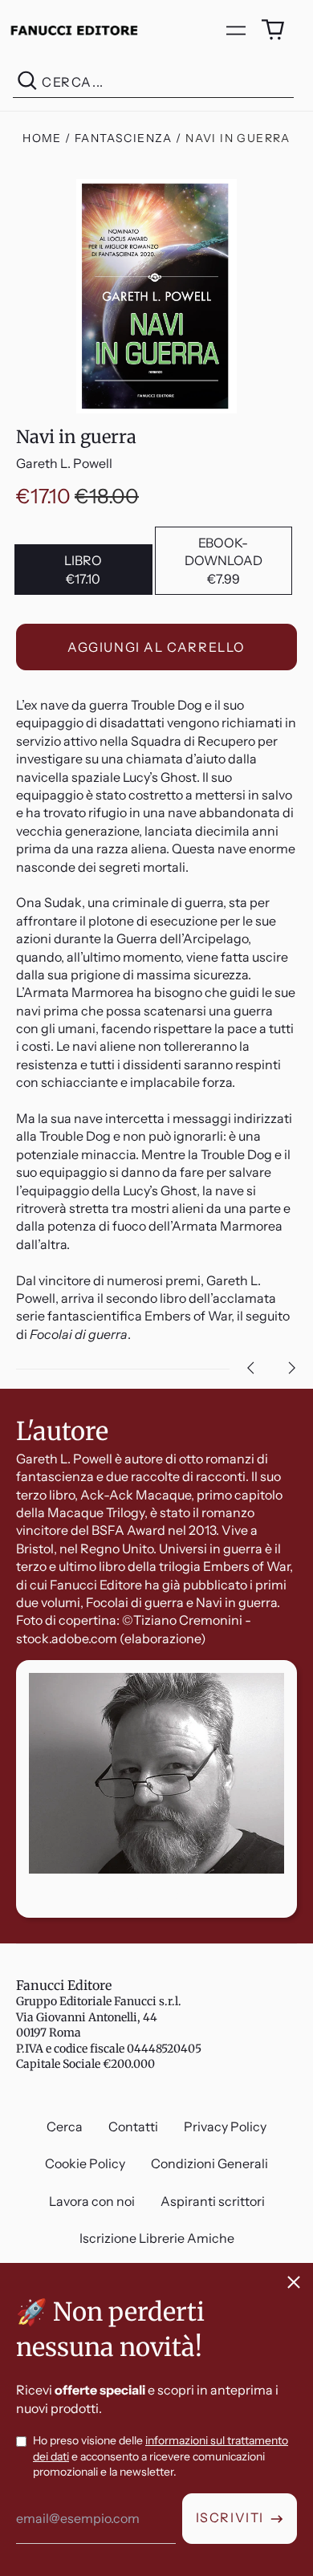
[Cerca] (27, 82)
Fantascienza (124, 138)
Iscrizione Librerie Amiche (157, 2238)
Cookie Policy (85, 2163)
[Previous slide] (250, 1368)
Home (42, 138)
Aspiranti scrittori (213, 2201)
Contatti (133, 2126)
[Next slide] (292, 1368)
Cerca (65, 2126)
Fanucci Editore (64, 1985)
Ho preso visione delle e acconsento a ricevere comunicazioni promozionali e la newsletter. (161, 2456)
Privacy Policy (225, 2126)
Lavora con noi (92, 2201)
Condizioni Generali (209, 2163)
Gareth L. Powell (64, 463)
